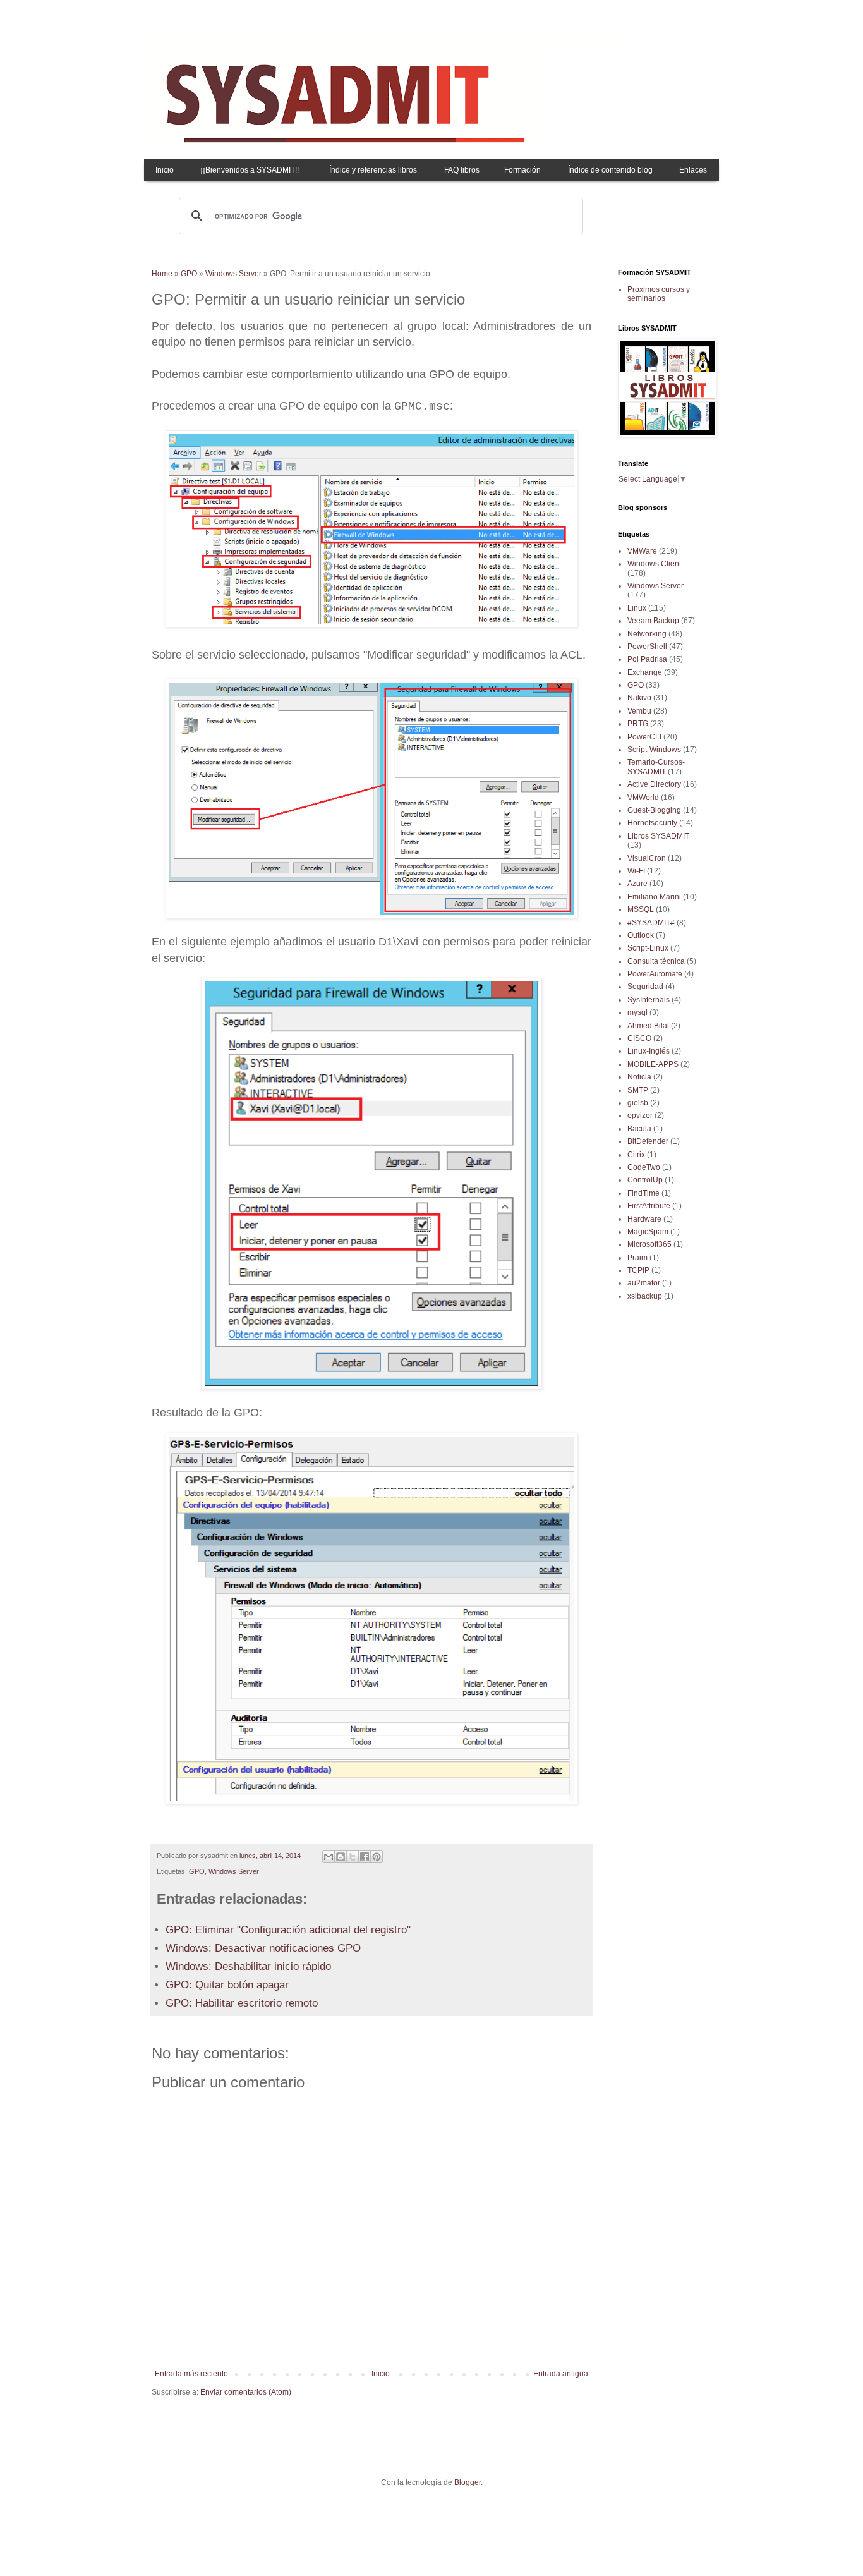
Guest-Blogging (654, 810)
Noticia (639, 1077)
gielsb (638, 1103)
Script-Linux (648, 948)
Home (162, 274)
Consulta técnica (656, 961)
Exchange (645, 672)
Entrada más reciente (191, 2374)
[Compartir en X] (353, 1857)
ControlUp (645, 1180)
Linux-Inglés (649, 1051)
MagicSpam (648, 1232)
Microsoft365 (649, 1244)
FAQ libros (462, 170)
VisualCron (647, 858)
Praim (637, 1258)
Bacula (639, 1129)
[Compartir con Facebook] (365, 1857)
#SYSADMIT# (651, 923)
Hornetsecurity (652, 823)
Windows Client (654, 564)
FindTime (643, 1193)
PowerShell (647, 647)
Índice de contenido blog (610, 170)
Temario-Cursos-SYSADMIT (656, 767)
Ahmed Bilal (648, 1026)
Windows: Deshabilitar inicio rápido (248, 1966)
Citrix (636, 1155)
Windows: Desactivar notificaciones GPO (263, 1948)
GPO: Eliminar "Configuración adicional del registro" (288, 1930)
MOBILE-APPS (653, 1064)
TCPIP (638, 1270)
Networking (647, 634)
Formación (522, 170)
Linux (637, 608)
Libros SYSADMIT (658, 836)
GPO (189, 274)
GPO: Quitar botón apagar (227, 1985)
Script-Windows (654, 750)
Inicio (165, 170)
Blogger (468, 2482)
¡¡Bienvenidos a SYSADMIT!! (250, 170)
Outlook (641, 935)
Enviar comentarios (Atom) (246, 2392)
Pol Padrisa (647, 659)
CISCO (639, 1038)
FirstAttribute (649, 1206)
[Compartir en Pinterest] (377, 1857)
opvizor (640, 1115)
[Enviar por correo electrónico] (329, 1857)
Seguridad (645, 987)
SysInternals (649, 1000)
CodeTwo (644, 1167)
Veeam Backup (653, 621)
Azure (637, 884)
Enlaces (693, 170)
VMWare (642, 551)
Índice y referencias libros (373, 170)
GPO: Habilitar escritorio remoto (242, 2003)
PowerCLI (644, 737)
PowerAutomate (655, 974)
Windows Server (233, 274)
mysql (637, 1012)
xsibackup (645, 1296)
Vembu (639, 711)
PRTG (638, 724)
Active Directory (654, 784)
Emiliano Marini (654, 897)
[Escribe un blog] (341, 1857)
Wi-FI (636, 871)
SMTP (638, 1090)
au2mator (644, 1283)
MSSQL (641, 909)
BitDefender (648, 1141)
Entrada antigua (561, 2374)
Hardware (644, 1219)
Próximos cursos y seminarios (659, 294)
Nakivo (639, 698)
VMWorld (643, 798)
